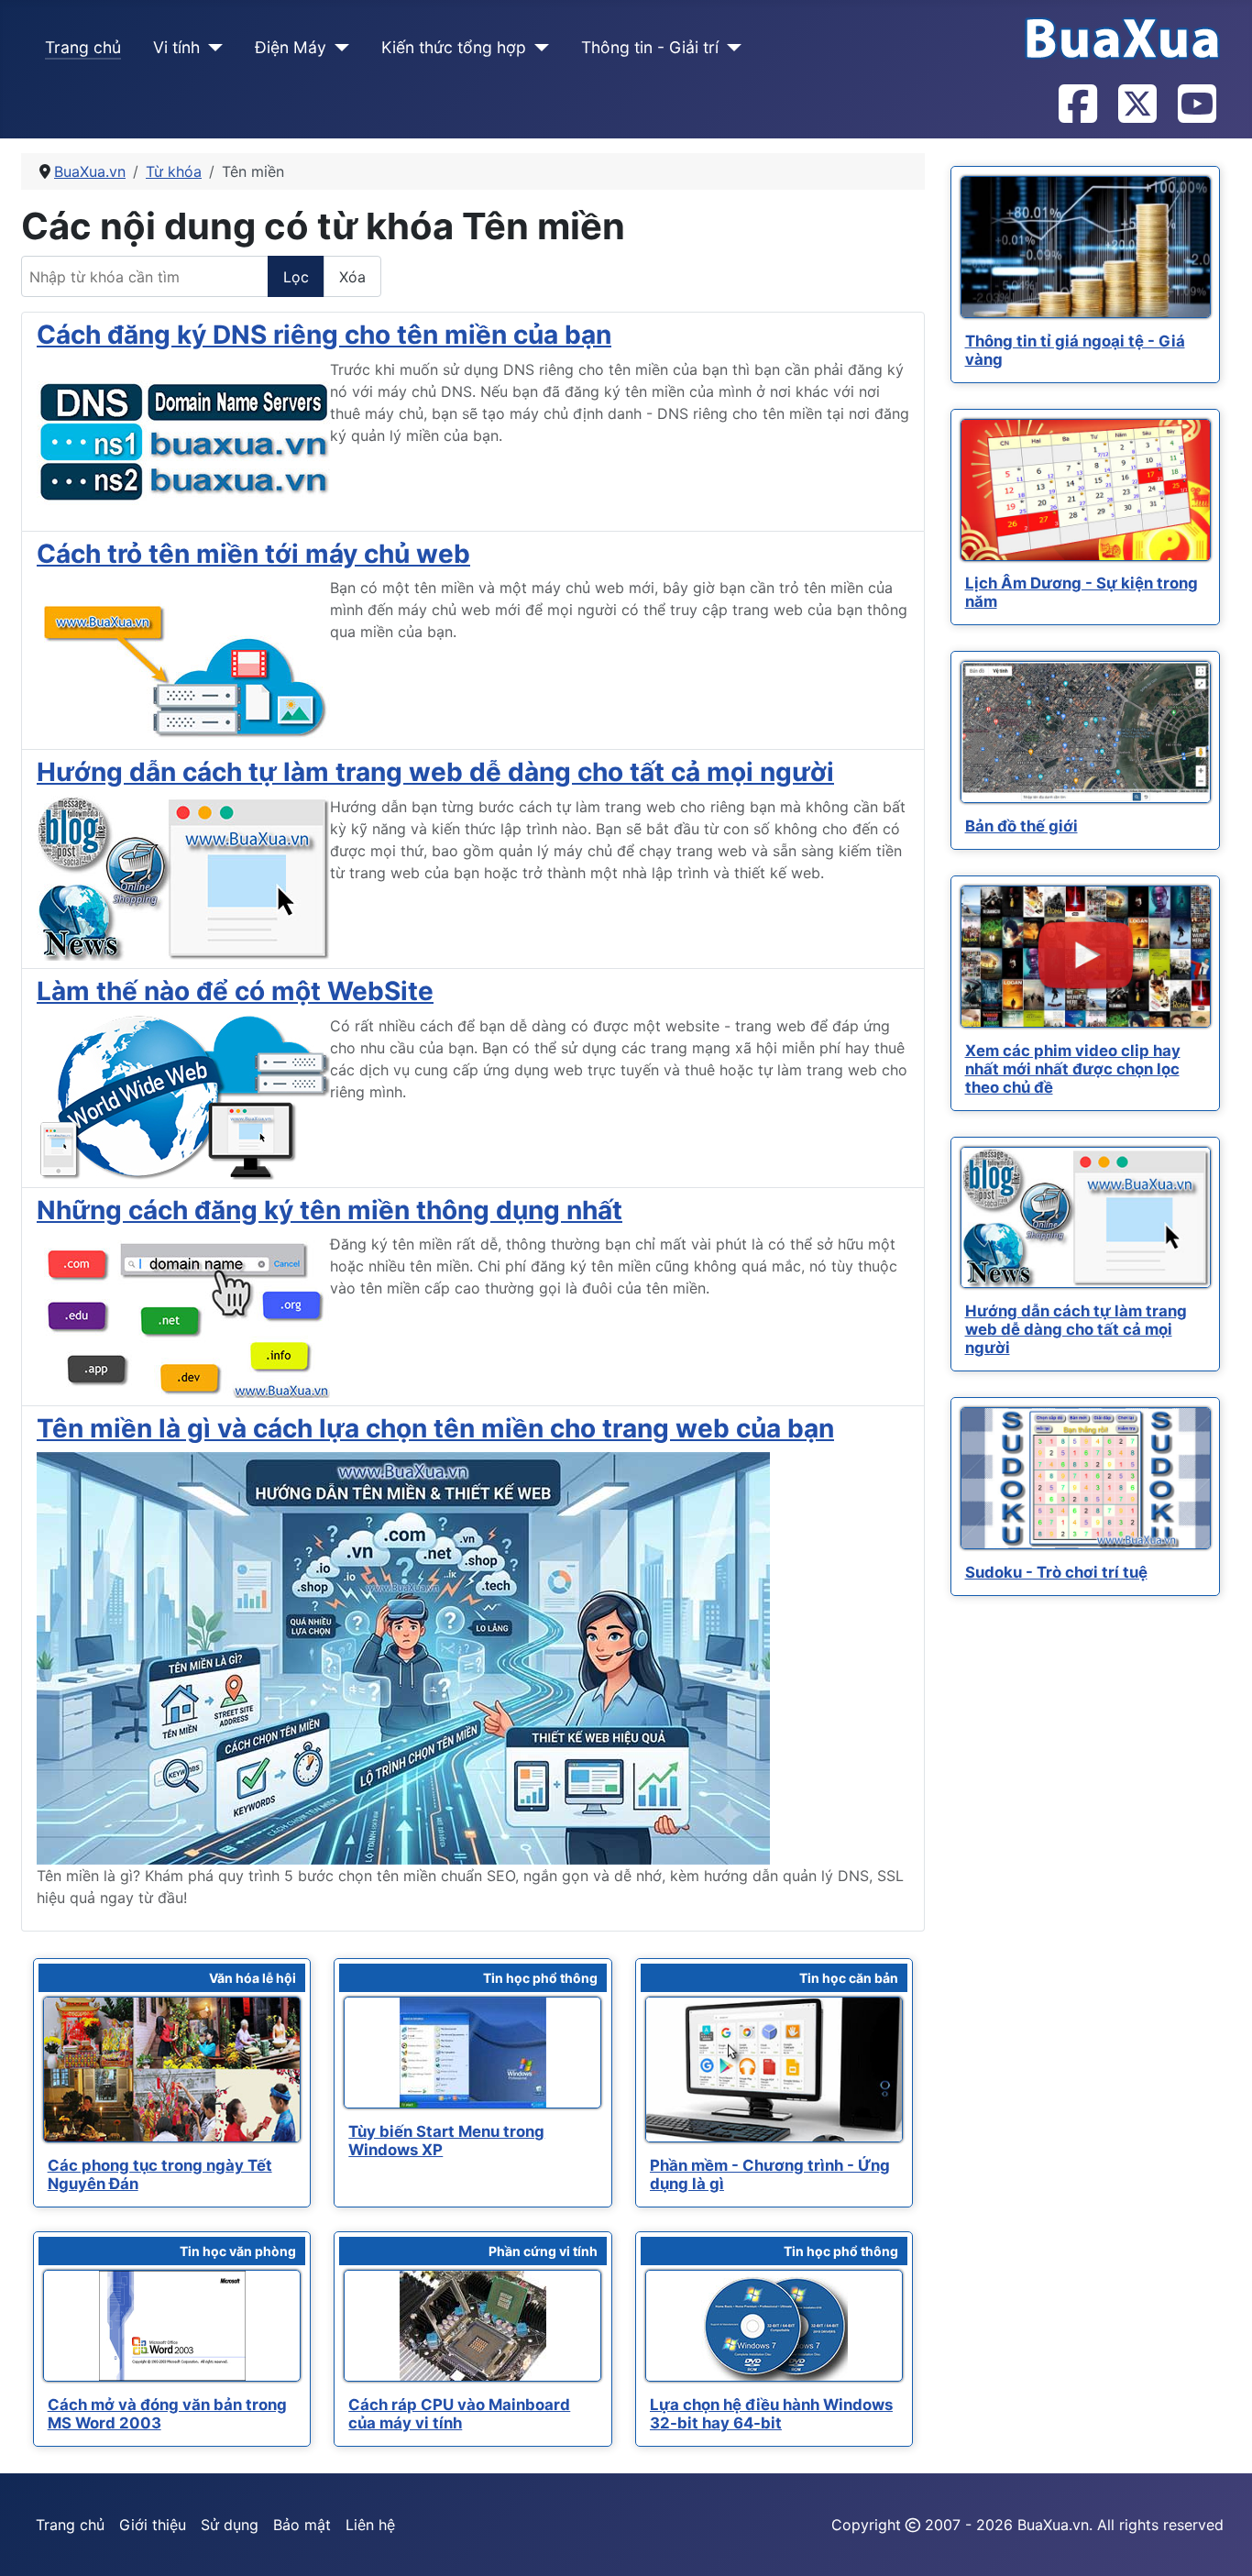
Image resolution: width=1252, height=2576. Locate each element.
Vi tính (176, 47)
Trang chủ (83, 47)
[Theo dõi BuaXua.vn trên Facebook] (1077, 105)
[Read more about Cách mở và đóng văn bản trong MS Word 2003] (172, 2326)
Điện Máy (291, 47)
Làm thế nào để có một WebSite (235, 991)
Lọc (296, 277)
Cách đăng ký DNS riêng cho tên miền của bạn (324, 335)
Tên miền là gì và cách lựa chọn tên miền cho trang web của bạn (435, 1428)
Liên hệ (370, 2525)
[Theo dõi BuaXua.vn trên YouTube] (1196, 105)
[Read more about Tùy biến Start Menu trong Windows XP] (472, 2053)
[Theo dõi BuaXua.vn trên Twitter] (1137, 105)
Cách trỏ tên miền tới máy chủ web (253, 554)
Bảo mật (302, 2525)
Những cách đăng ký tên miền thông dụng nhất (329, 1210)
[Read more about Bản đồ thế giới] (1086, 732)
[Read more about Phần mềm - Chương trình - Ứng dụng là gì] (774, 2070)
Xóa (352, 277)
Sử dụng (230, 2525)
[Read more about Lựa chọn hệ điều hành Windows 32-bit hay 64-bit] (774, 2326)
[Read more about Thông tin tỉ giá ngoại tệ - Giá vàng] (1086, 247)
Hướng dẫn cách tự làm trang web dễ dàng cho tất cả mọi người (435, 772)
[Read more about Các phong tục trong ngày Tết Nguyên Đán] (172, 2070)
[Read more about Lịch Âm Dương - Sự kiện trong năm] (1086, 490)
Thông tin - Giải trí (650, 47)
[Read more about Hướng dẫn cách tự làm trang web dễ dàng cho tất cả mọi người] (1086, 1217)
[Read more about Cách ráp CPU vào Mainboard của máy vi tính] (472, 2326)
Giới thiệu (153, 2525)
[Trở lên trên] (1220, 2542)
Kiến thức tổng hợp (454, 47)
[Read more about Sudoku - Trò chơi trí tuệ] (1086, 1478)
